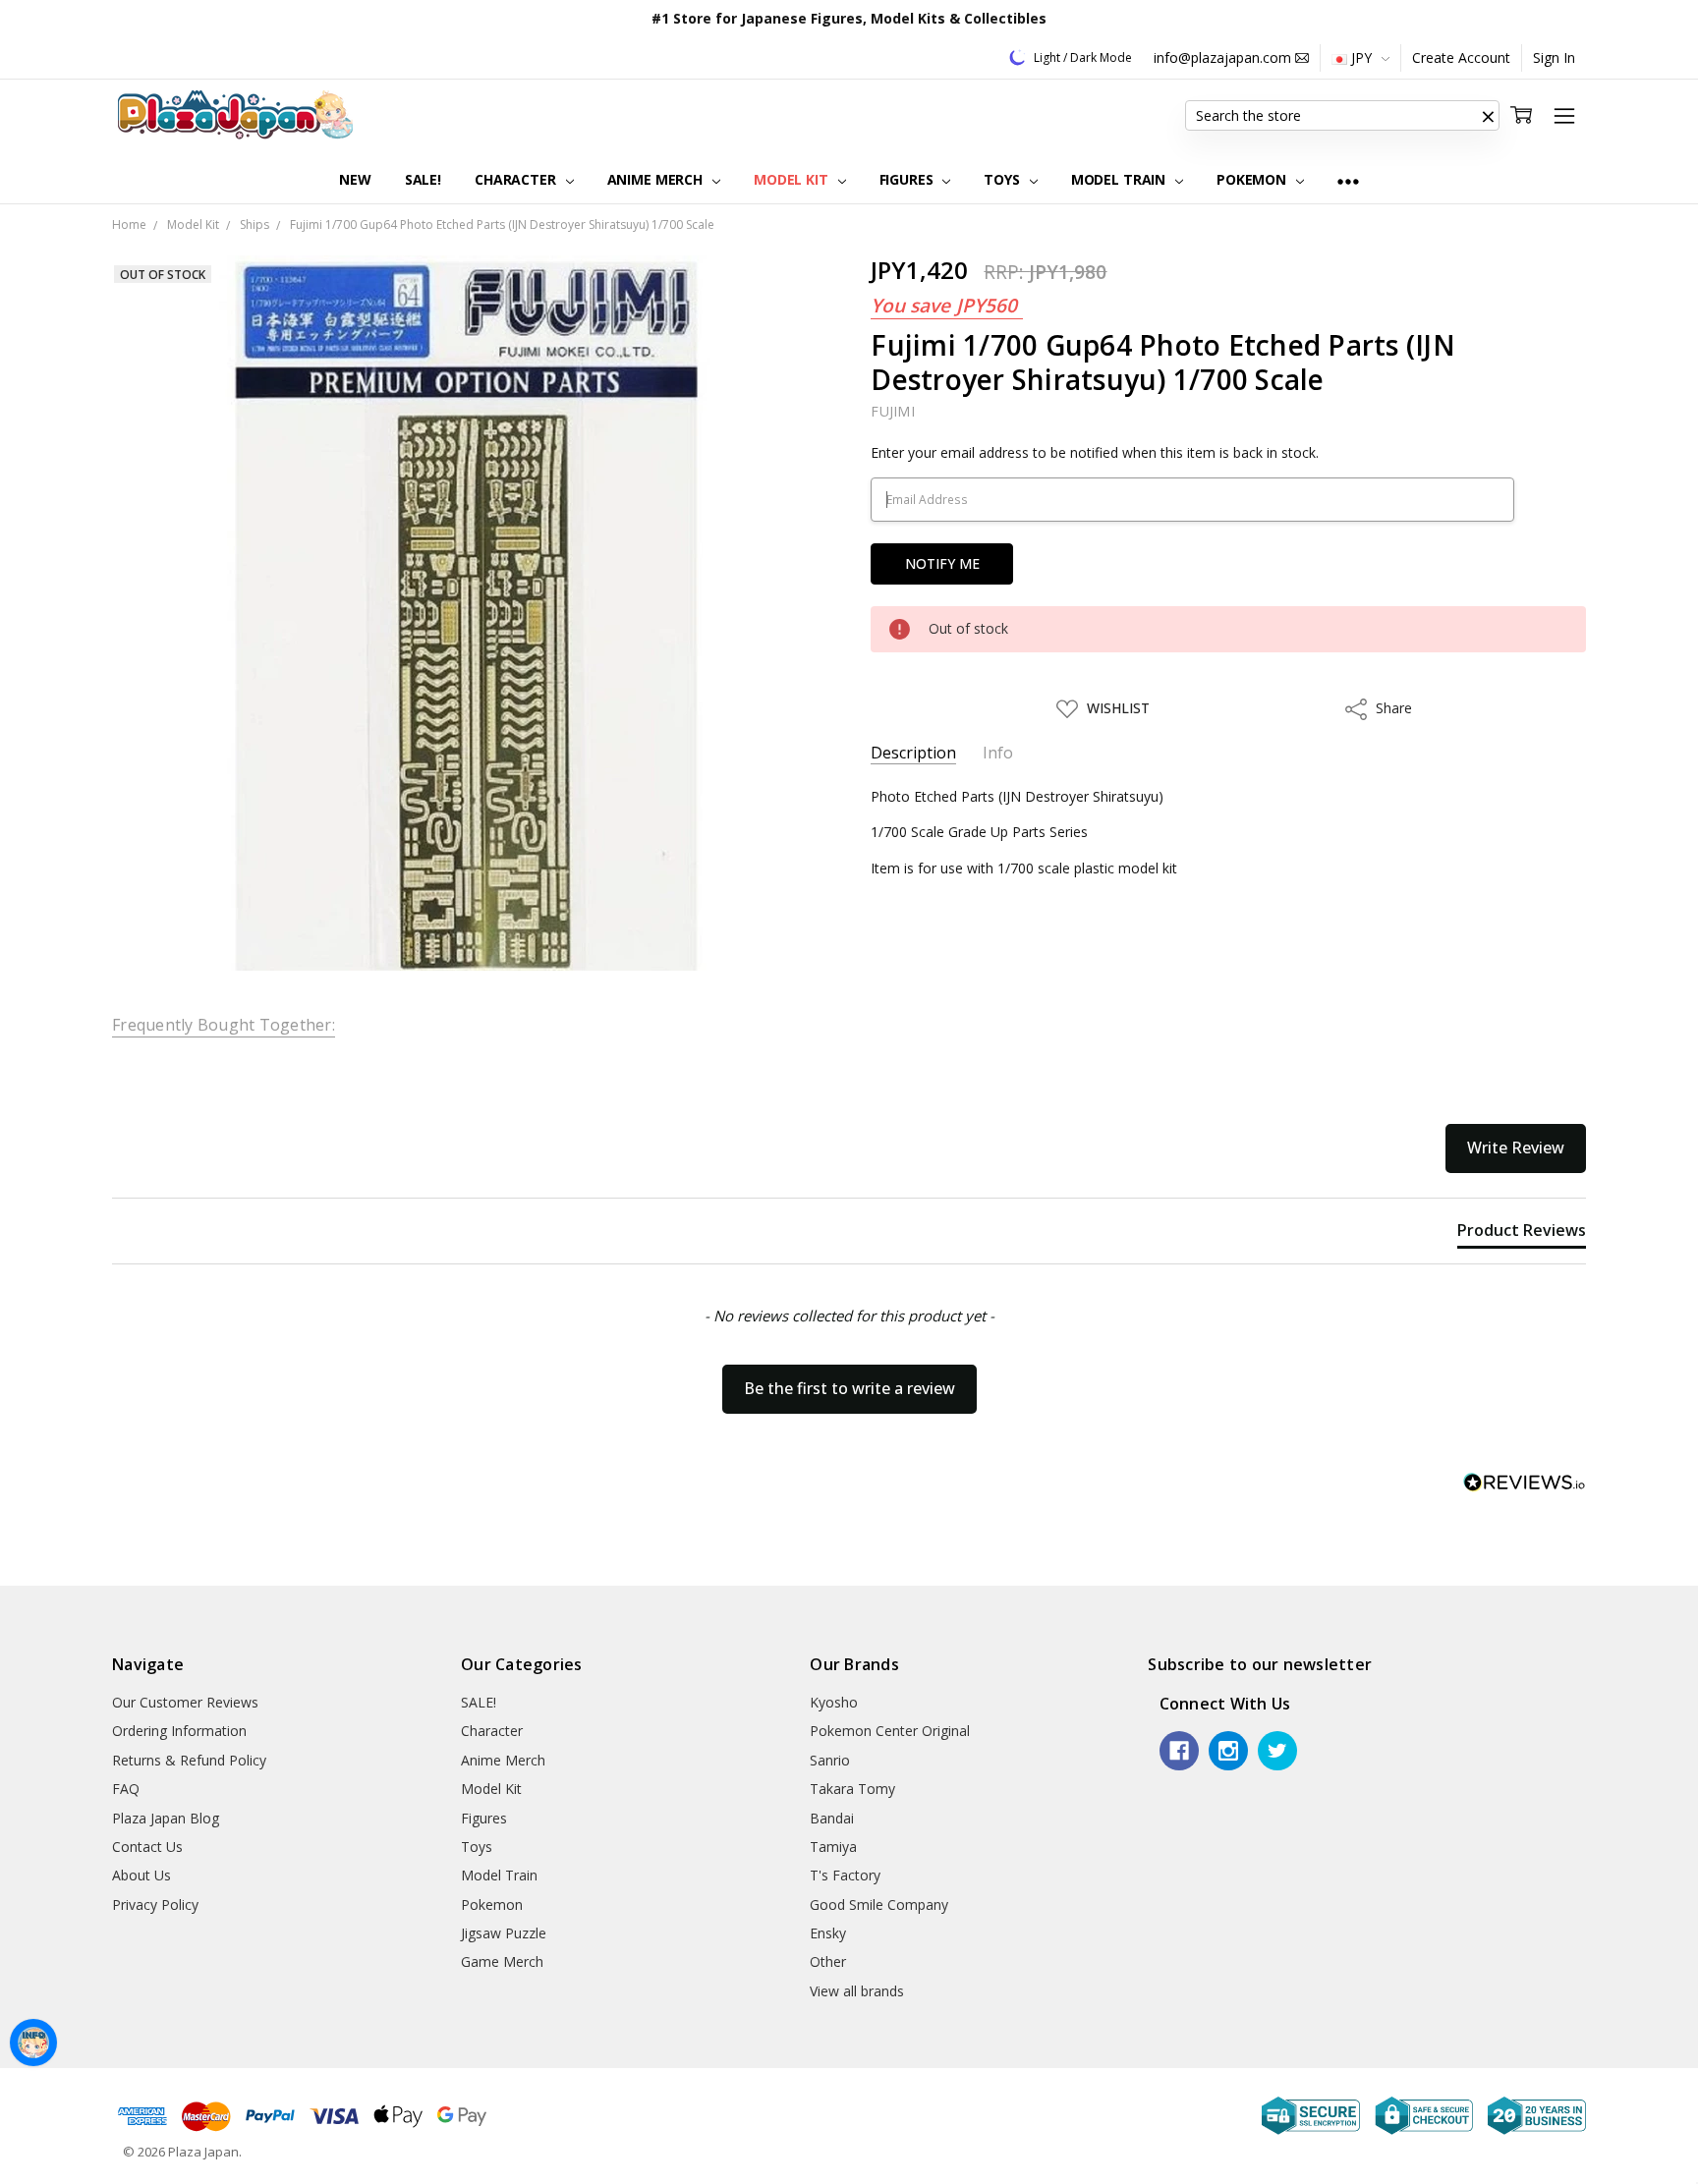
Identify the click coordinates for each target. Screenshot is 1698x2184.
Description (913, 753)
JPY (1361, 57)
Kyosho (834, 1702)
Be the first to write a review (849, 1388)
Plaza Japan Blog (166, 1818)
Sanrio (830, 1760)
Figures (908, 179)
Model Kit (793, 179)
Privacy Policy (155, 1904)
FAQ (126, 1789)
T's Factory (845, 1875)
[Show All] (1348, 180)
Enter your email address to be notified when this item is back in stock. (1095, 452)
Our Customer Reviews (185, 1702)
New (355, 179)
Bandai (832, 1818)
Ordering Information (179, 1731)
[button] (1488, 116)
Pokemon (1253, 179)
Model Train (1120, 179)
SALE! (423, 179)
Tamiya (833, 1847)
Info (998, 753)
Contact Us (147, 1847)
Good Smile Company (879, 1904)
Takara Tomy (852, 1789)
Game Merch (502, 1961)
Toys (1003, 179)
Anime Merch (657, 179)
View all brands (857, 1991)
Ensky (828, 1933)
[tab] (1522, 1234)
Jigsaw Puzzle (504, 1933)
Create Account (1461, 57)
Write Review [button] (1516, 1148)
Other (828, 1961)
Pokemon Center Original (890, 1731)
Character (517, 179)
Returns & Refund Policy (189, 1760)
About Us (141, 1875)
